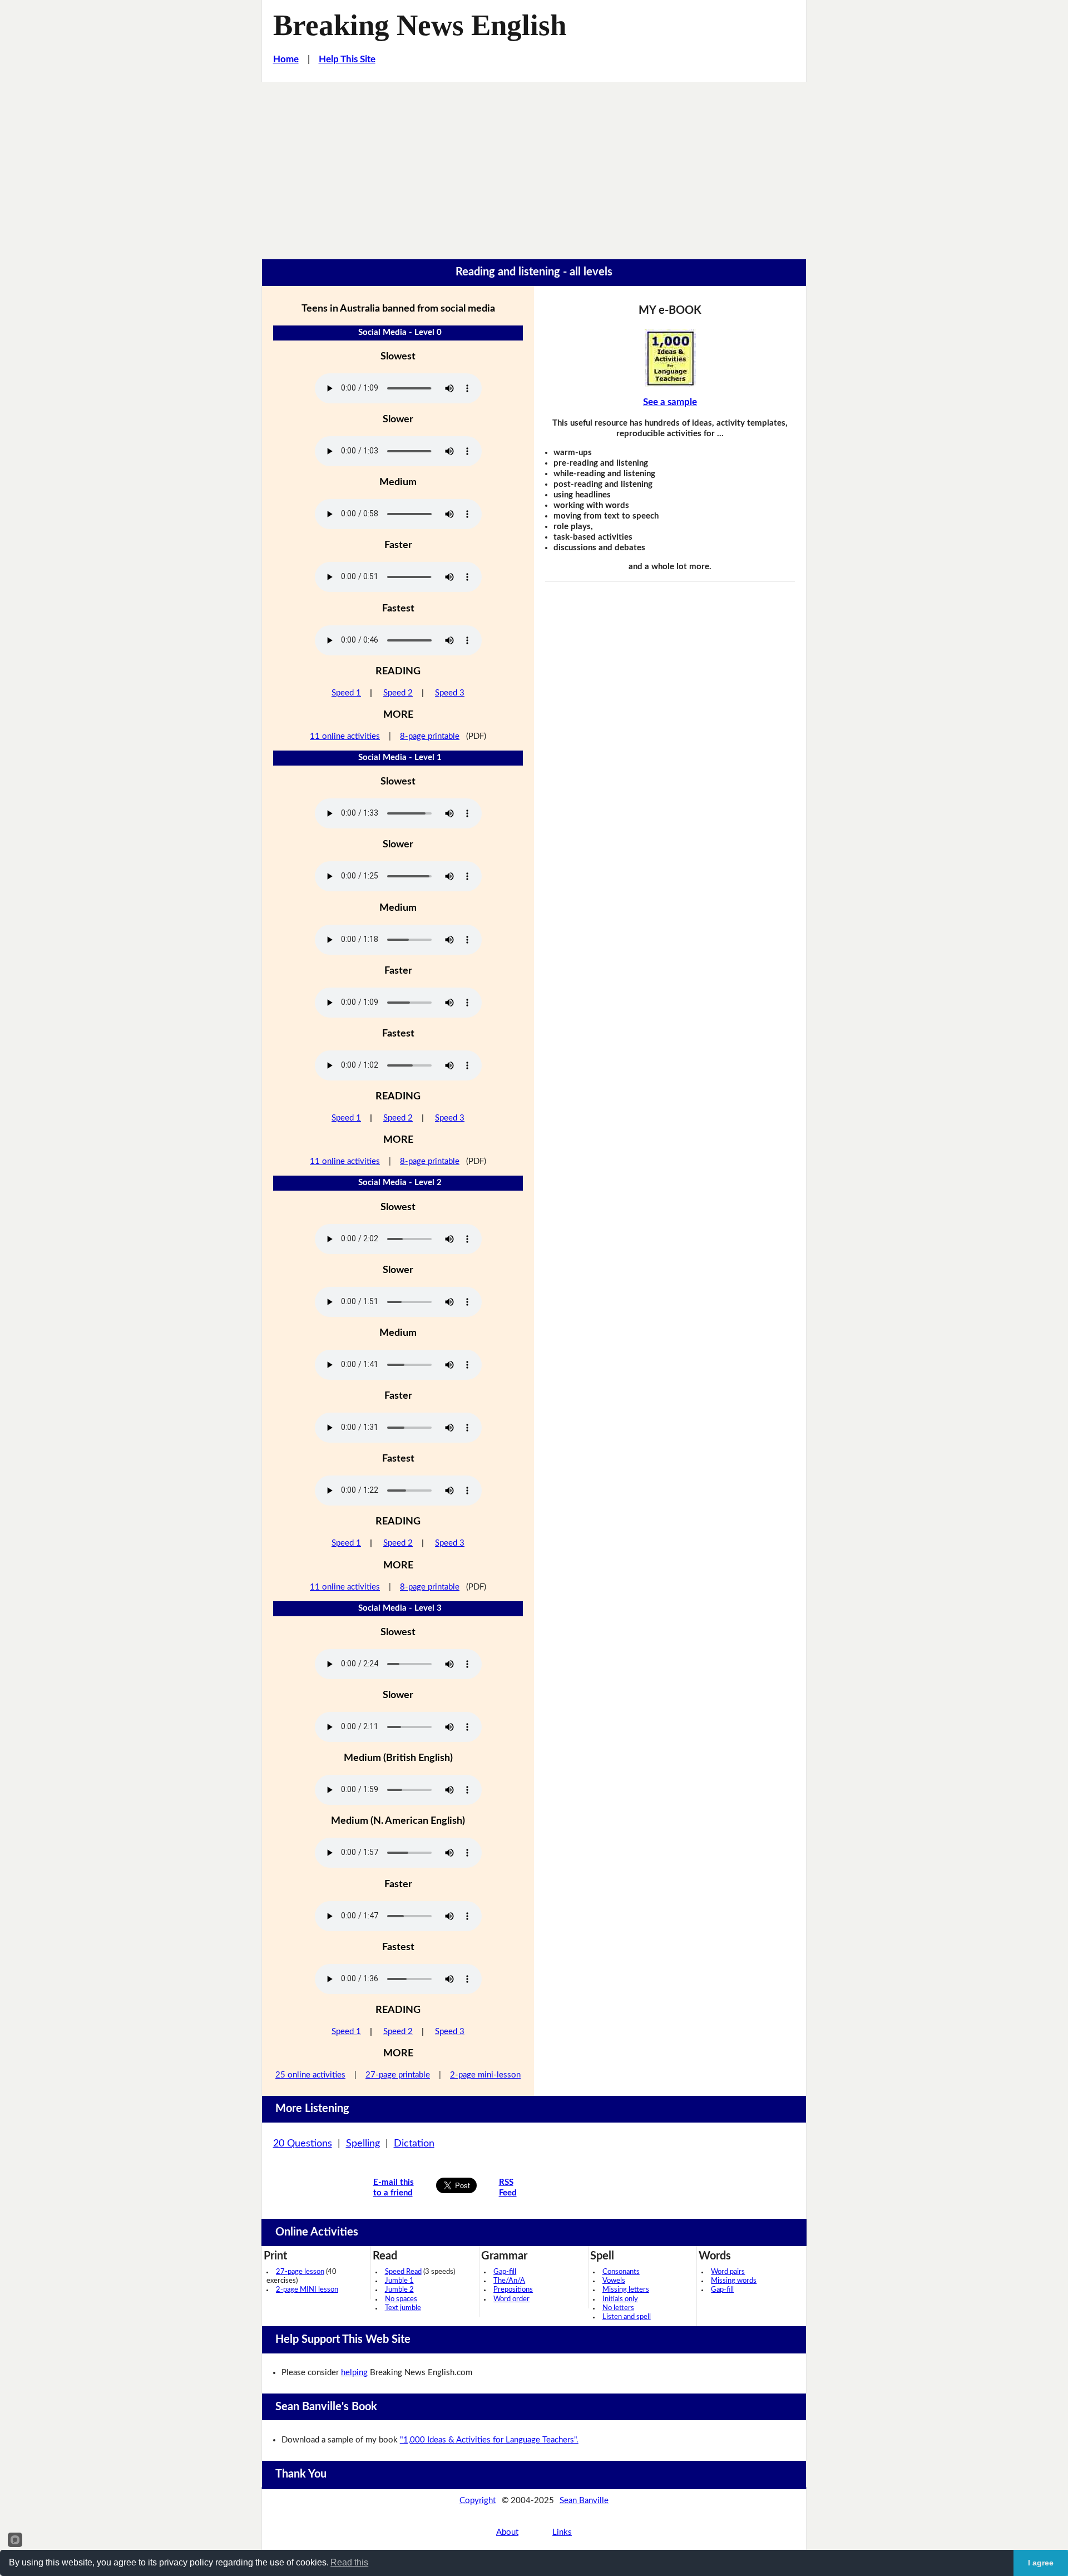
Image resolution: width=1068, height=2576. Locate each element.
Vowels (614, 2281)
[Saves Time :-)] (670, 358)
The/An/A (509, 2281)
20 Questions (303, 2144)
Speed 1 (346, 693)
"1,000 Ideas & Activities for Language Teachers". (489, 2440)
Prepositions (513, 2290)
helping (354, 2373)
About (507, 2532)
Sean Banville (584, 2501)
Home (286, 59)
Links (562, 2532)
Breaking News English (420, 25)
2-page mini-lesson (485, 2075)
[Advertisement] (534, 165)
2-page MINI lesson (307, 2290)
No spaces (401, 2299)
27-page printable (398, 2075)
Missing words (734, 2281)
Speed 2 (398, 693)
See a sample (670, 402)
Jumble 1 (399, 2281)
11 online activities (345, 736)
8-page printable (430, 736)
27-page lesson (300, 2272)
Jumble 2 (399, 2290)
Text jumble (403, 2308)
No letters (618, 2308)
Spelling (363, 2144)
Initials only (620, 2299)
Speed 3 (450, 693)
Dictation (414, 2144)
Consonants (621, 2272)
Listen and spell (627, 2317)
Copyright (478, 2501)
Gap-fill (505, 2272)
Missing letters (626, 2290)
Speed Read (403, 2272)
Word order (511, 2299)
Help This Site (347, 59)
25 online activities (310, 2075)
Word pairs (728, 2272)
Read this (349, 2562)
